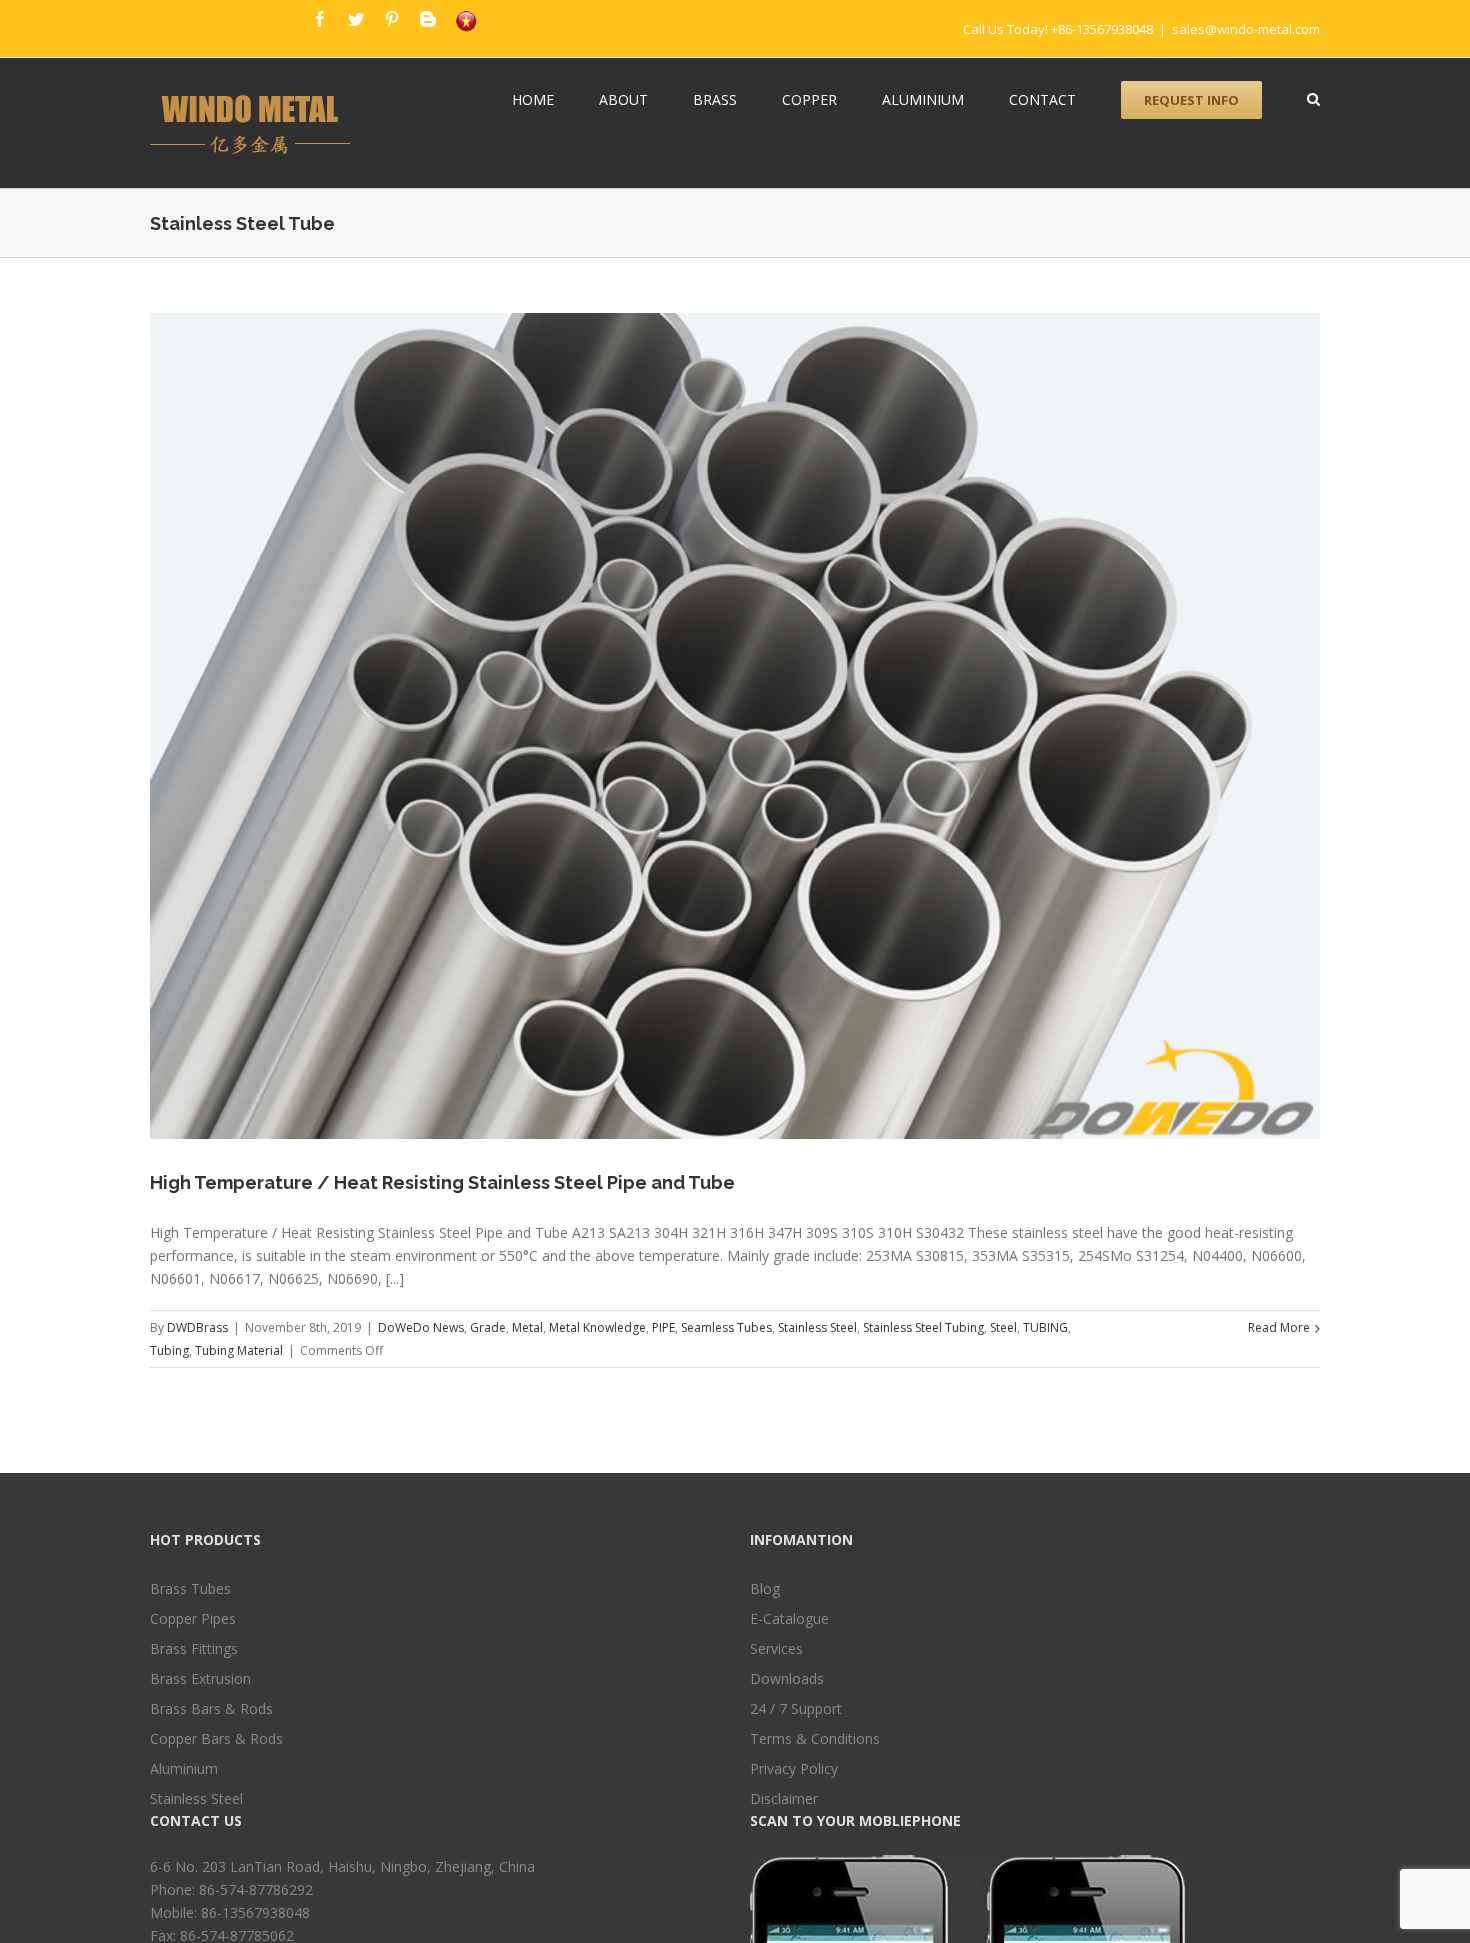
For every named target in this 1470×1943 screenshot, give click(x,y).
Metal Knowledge (597, 1327)
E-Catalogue (789, 1618)
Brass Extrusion (200, 1678)
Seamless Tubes (726, 1327)
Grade (488, 1327)
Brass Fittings (194, 1648)
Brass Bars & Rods (211, 1708)
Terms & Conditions (815, 1738)
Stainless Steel (817, 1327)
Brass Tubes (190, 1588)
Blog (765, 1588)
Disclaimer (784, 1798)
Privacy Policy (794, 1768)
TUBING (1045, 1327)
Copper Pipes (193, 1618)
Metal (527, 1327)
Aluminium (184, 1768)
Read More (1279, 1327)
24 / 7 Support (796, 1708)
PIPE (663, 1327)
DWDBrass (197, 1327)
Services (776, 1648)
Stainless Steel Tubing (923, 1327)
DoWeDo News (421, 1327)
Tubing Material (239, 1350)
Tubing (169, 1350)
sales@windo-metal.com (1246, 29)
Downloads (787, 1678)
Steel (1003, 1327)
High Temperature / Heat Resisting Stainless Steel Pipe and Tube (442, 1182)
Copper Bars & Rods (216, 1738)
